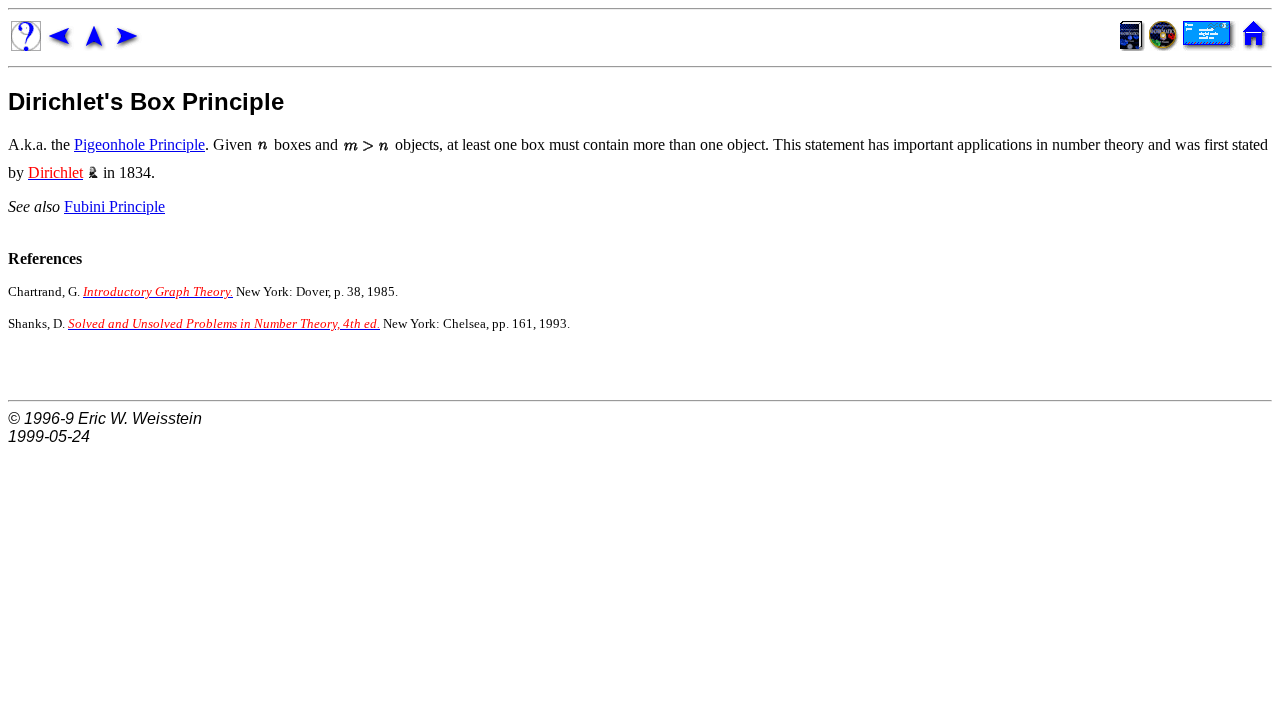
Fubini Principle (114, 206)
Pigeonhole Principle (139, 144)
